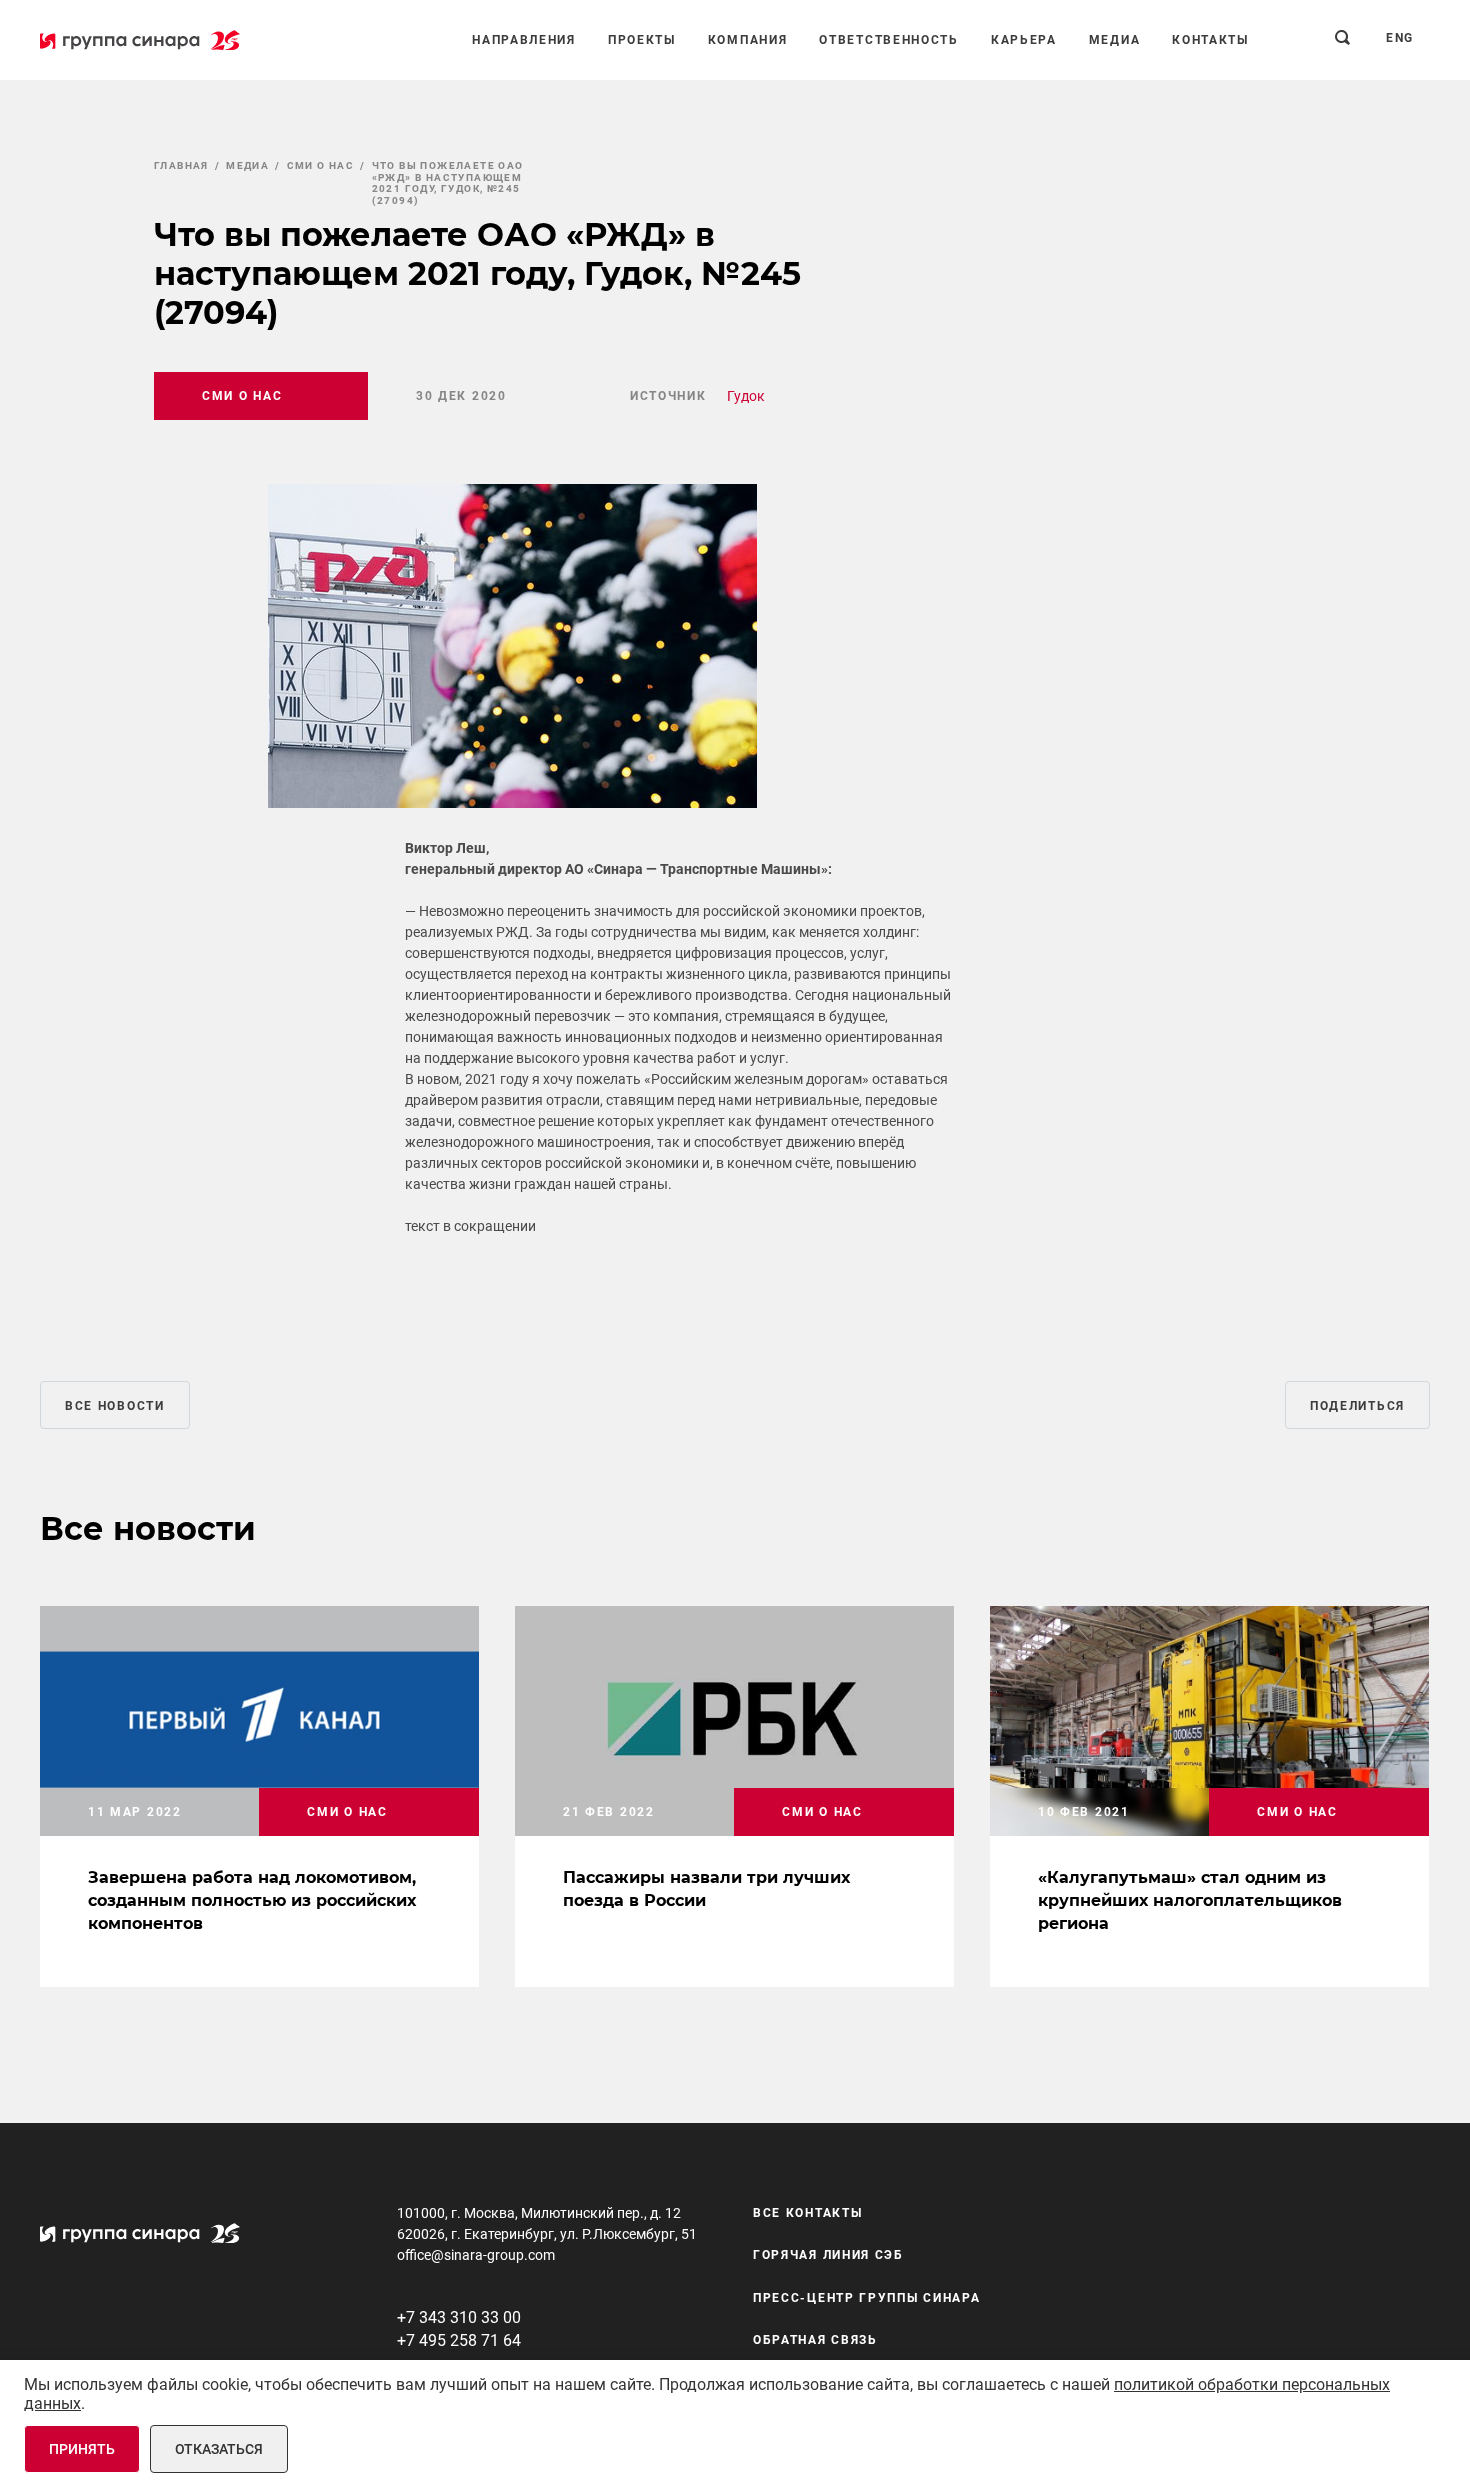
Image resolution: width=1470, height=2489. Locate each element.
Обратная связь (815, 2340)
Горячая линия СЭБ (828, 2255)
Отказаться (219, 2449)
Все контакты (807, 2213)
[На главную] (140, 40)
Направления (524, 40)
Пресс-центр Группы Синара (867, 2298)
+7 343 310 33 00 (459, 2317)
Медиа (1115, 40)
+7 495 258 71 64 (459, 2340)
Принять (82, 2449)
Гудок (746, 396)
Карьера (1024, 40)
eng (1400, 38)
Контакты (1210, 40)
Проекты (642, 40)
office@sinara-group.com (476, 2255)
